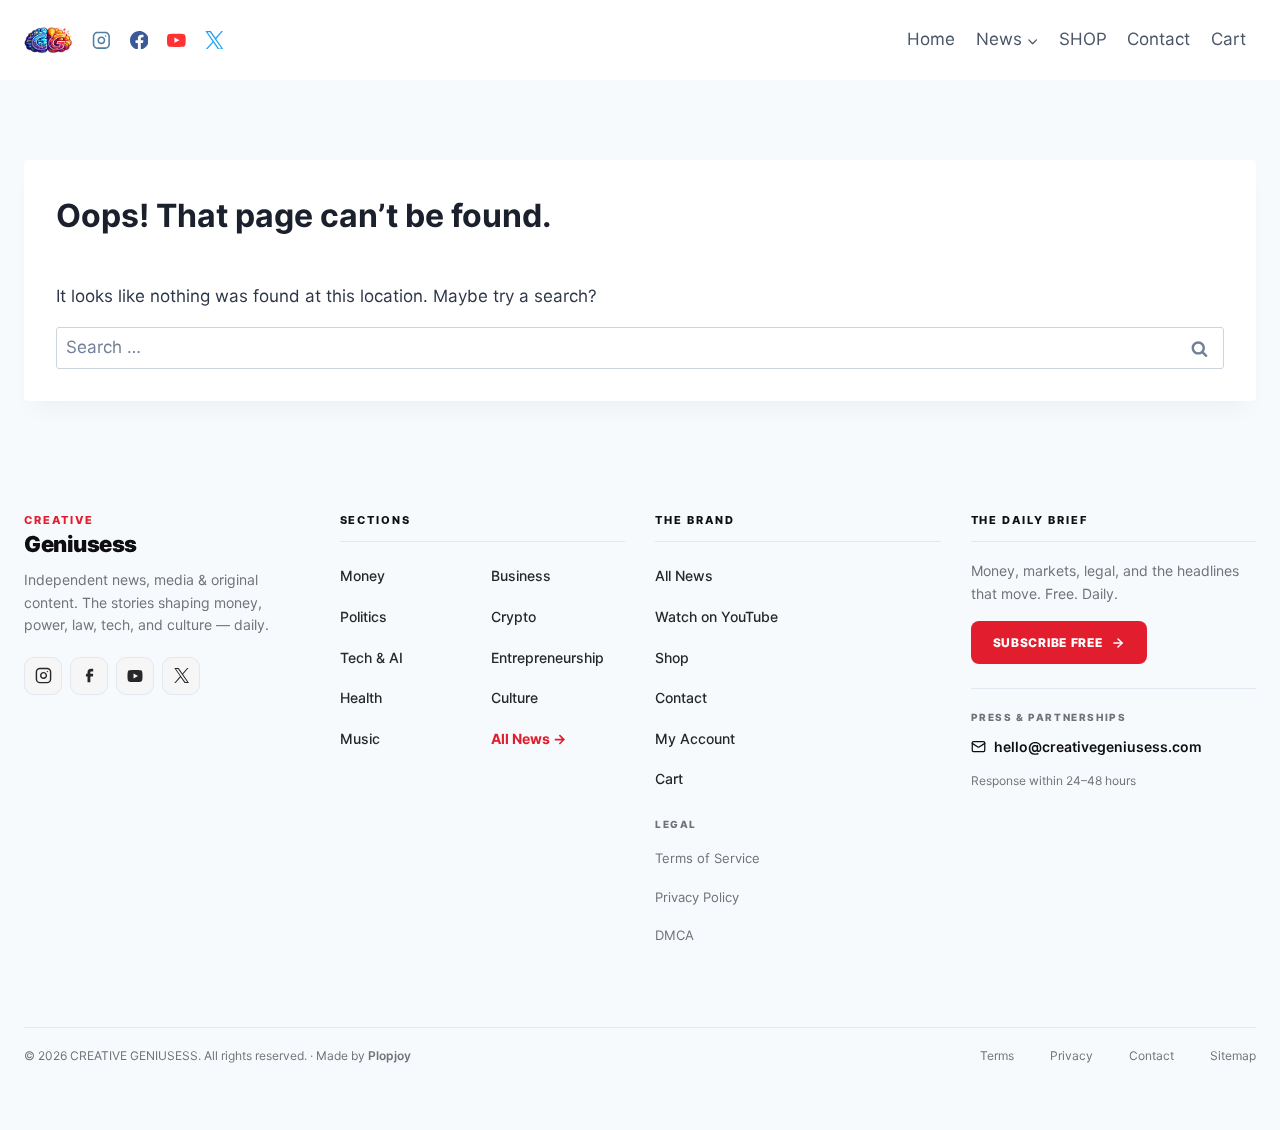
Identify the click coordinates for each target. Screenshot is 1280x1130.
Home (931, 39)
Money (362, 575)
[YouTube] (176, 39)
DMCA (674, 935)
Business (521, 575)
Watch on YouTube (716, 616)
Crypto (513, 616)
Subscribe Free (1048, 642)
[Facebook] (138, 39)
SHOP (1083, 39)
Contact (1158, 39)
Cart (1228, 39)
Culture (514, 697)
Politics (363, 616)
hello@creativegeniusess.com (1098, 746)
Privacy (1071, 1055)
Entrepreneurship (547, 657)
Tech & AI (371, 657)
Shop (672, 657)
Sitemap (1233, 1055)
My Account (695, 738)
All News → (528, 738)
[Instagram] (101, 39)
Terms (997, 1055)
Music (360, 738)
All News (684, 575)
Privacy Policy (697, 897)
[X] (213, 39)
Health (361, 697)
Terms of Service (707, 858)
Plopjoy (389, 1055)
